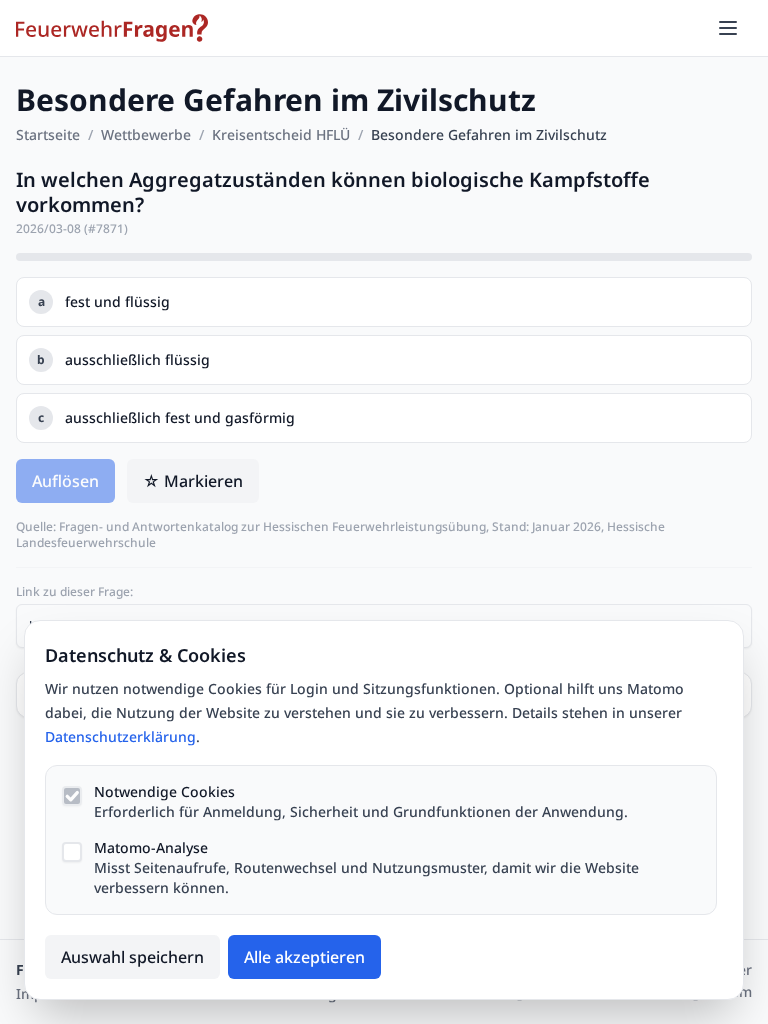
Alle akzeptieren (304, 957)
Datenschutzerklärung (120, 736)
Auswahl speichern (132, 957)
